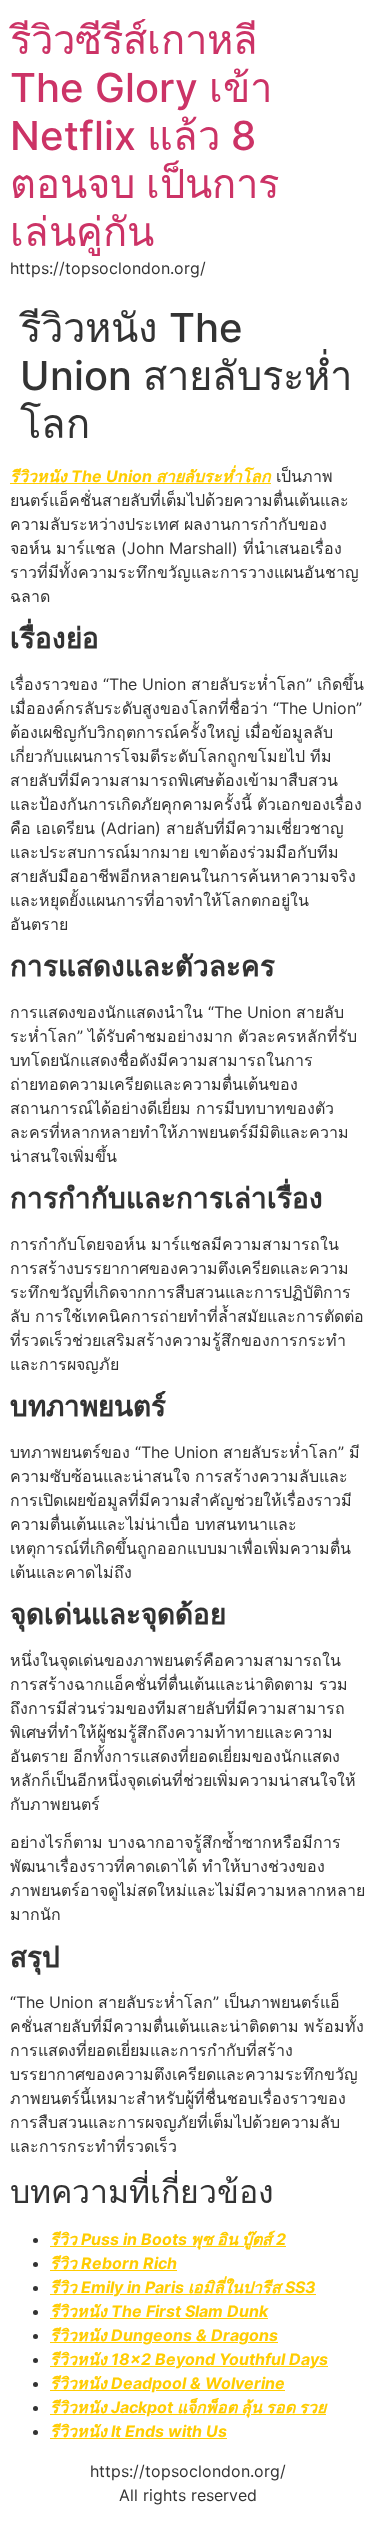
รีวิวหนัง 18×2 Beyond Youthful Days (189, 2359)
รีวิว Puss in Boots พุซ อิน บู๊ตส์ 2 (168, 2239)
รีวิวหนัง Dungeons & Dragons (164, 2335)
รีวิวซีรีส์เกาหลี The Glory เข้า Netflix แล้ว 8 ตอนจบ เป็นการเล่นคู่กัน (144, 135)
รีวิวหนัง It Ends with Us (138, 2431)
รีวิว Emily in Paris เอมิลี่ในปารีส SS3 (183, 2287)
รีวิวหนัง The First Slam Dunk (159, 2311)
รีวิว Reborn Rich (113, 2263)
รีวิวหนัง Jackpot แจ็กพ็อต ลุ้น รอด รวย (188, 2407)
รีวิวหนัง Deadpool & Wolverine (167, 2383)
